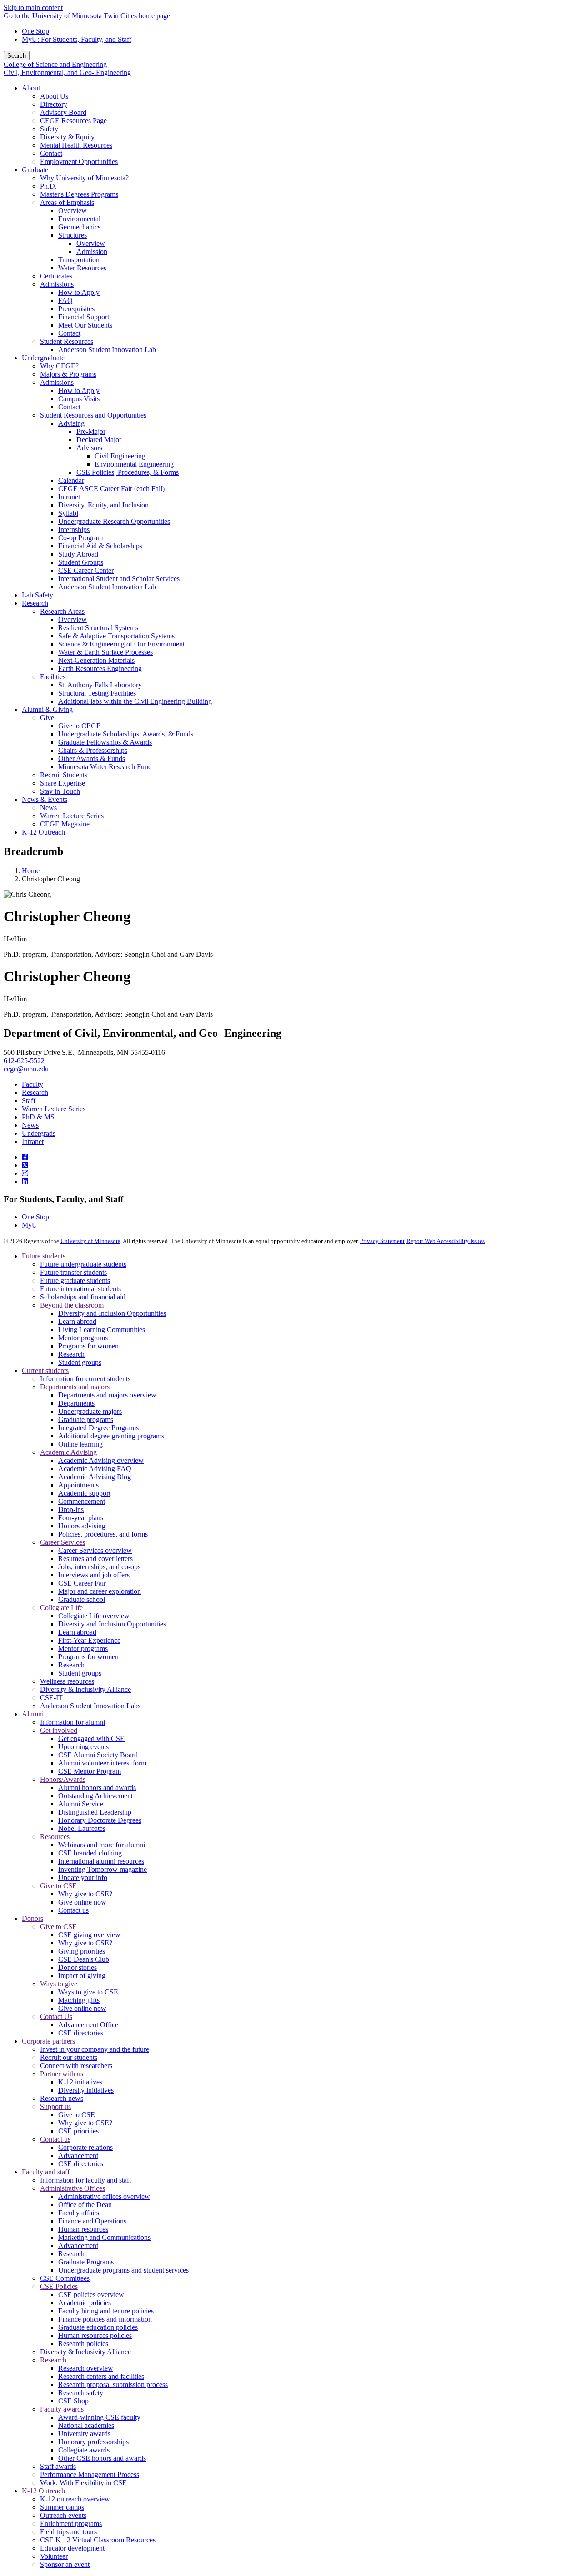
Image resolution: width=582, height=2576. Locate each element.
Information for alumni (73, 1722)
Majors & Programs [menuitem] (68, 374)
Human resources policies (95, 2335)
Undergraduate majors (90, 1411)
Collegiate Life (61, 1608)
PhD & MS (38, 1117)
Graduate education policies (98, 2327)
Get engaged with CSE (91, 1738)
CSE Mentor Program (90, 1771)
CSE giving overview (89, 1935)
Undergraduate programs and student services (123, 2270)
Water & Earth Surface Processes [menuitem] (105, 652)
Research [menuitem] (35, 603)
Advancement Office (88, 2025)
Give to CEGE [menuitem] (80, 726)
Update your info (83, 1877)
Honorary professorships (93, 2442)
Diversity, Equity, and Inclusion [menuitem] (103, 505)
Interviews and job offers (94, 1575)
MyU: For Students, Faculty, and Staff (77, 39)
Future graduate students (75, 1281)
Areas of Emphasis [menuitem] (67, 202)
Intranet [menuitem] (69, 497)
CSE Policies (59, 2286)
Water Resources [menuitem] (82, 268)
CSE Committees (65, 2278)
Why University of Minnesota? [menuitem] (84, 178)
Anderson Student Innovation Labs (90, 1706)
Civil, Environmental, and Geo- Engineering (67, 72)
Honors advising (82, 1526)
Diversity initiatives (86, 2090)
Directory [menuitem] (54, 104)
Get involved (59, 1730)
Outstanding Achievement (95, 1796)
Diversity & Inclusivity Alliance (85, 1689)
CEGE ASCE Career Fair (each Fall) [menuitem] (111, 489)
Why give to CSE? (85, 1894)
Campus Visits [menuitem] (79, 399)
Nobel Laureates (82, 1828)
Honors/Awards (63, 1779)
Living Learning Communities (102, 1330)
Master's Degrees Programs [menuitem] (79, 194)
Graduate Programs (86, 2262)
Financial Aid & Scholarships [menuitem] (100, 546)
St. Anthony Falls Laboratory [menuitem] (100, 685)
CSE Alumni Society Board (98, 1755)
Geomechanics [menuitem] (79, 227)
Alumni (33, 1714)
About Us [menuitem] (54, 96)
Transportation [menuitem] (79, 260)
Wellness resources (67, 1681)
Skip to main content (33, 7)
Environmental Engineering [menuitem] (134, 464)
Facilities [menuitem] (53, 677)
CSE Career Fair (82, 1583)
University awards (84, 2434)
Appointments (78, 1485)
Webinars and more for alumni (102, 1845)
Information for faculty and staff (86, 2180)
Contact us (73, 1910)
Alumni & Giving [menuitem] (47, 709)
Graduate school (82, 1599)
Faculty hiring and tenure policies (106, 2311)
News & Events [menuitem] (45, 799)
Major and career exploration (100, 1591)
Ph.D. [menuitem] (48, 186)
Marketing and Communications (104, 2237)
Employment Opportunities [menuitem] (79, 162)
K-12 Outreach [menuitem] (43, 832)
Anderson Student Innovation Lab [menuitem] (107, 350)
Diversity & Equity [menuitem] (67, 137)
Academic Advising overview (101, 1460)
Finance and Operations (92, 2221)
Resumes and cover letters (95, 1559)
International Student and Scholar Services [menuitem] (119, 579)
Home (31, 871)
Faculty (33, 1084)
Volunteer (54, 2556)
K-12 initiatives (80, 2082)
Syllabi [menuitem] (68, 513)
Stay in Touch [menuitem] (60, 791)
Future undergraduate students (83, 1264)
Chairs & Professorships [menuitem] (93, 750)
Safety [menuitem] (49, 129)
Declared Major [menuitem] (99, 440)
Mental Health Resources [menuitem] (76, 145)
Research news (62, 2098)
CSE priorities (78, 2131)
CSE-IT (51, 1698)
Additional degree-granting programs (111, 1436)
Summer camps (62, 2507)
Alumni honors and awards (97, 1788)
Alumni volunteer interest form (102, 1763)
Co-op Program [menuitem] (80, 538)
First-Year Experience (89, 1640)
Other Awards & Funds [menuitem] (92, 758)
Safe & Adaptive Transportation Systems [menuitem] (116, 636)
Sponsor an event (65, 2564)
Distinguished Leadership (95, 1812)
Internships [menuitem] (74, 530)
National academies (86, 2425)
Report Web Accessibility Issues (446, 1241)
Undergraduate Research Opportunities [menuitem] (114, 521)
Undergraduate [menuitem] (43, 358)
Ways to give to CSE (88, 1992)
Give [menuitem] (47, 718)
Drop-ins (71, 1509)
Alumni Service (81, 1804)
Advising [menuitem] (71, 423)
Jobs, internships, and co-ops (99, 1567)
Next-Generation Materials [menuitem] (96, 660)
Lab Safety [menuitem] (38, 595)
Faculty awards (62, 2409)
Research (35, 1092)
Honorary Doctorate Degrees (100, 1820)
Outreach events (63, 2515)
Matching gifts (79, 2000)
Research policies (83, 2344)
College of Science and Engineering (55, 64)
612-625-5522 (24, 1061)
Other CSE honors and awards (102, 2458)
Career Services (63, 1542)
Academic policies (85, 2303)
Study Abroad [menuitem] (78, 554)
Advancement (78, 2156)
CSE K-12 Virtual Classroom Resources (98, 2540)
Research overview (86, 2368)
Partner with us (62, 2074)
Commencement (82, 1501)
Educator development (72, 2548)
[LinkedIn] (25, 1181)
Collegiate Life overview (94, 1616)
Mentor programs (83, 1338)
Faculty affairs (79, 2213)
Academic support (84, 1493)
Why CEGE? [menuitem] (59, 366)
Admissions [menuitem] (57, 284)
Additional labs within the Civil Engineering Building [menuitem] (135, 701)
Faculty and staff (46, 2172)
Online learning (80, 1444)
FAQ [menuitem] (65, 301)
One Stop (35, 31)
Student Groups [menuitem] (81, 562)
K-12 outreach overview (75, 2499)
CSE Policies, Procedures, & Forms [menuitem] (128, 472)
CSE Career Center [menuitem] (86, 570)
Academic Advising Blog (95, 1477)
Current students (45, 1370)
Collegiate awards (84, 2450)
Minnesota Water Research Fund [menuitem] (105, 767)
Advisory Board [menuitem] (63, 112)
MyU (30, 1225)
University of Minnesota (90, 1241)
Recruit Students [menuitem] (64, 775)
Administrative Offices (73, 2188)
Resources (55, 1837)
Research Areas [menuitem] (62, 611)
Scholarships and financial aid (83, 1297)
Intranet (33, 1141)
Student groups (80, 1362)
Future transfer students (73, 1272)
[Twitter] (25, 1165)
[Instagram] (25, 1173)
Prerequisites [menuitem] (76, 309)
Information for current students (85, 1379)
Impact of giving (82, 1976)
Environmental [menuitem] (79, 219)
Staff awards (58, 2466)
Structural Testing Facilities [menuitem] (97, 693)
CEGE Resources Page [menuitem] (73, 121)
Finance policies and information (105, 2319)
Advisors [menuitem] (89, 448)
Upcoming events (83, 1747)
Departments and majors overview (107, 1395)
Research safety (81, 2393)
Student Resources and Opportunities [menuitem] (93, 415)
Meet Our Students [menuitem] (85, 325)
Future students (44, 1256)
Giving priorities (82, 1951)
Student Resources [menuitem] (67, 341)
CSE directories (81, 2033)
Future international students (80, 1289)
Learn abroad (77, 1321)
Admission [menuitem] (92, 251)
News (30, 1125)
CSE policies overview (91, 2295)
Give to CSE (58, 1886)
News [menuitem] (48, 808)
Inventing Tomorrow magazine (103, 1869)
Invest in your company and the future (95, 2049)
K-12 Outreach (43, 2491)
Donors (33, 1918)
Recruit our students (69, 2057)
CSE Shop (73, 2401)
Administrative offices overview (104, 2196)
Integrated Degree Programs (98, 1428)
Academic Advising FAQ (95, 1469)
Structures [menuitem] (73, 235)
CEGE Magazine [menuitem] (65, 824)
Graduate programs (86, 1420)
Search (17, 56)
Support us (55, 2106)
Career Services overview (95, 1550)
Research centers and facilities (101, 2376)
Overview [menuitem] (73, 211)
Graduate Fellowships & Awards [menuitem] (105, 742)
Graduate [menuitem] (35, 170)
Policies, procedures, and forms (103, 1534)
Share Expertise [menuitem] (63, 783)
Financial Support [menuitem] (84, 317)
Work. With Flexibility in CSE (83, 2483)
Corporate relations (85, 2147)
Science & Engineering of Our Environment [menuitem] (121, 644)
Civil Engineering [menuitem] (120, 456)
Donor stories (78, 1967)
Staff (29, 1101)
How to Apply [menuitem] (79, 292)
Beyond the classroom (72, 1305)
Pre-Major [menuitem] (91, 431)
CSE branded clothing (90, 1853)
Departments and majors (75, 1387)
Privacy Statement (382, 1241)
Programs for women (88, 1346)
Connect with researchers (76, 2066)
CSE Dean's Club (84, 1959)
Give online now (82, 1902)
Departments (76, 1403)
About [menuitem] (31, 88)
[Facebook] (25, 1157)
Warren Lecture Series (54, 1109)
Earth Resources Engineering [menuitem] (100, 669)
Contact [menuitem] (51, 153)
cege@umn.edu (26, 1069)
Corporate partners (48, 2041)
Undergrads (39, 1133)
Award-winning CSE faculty (99, 2417)
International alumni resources (101, 1861)
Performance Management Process (90, 2474)
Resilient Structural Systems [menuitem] (98, 628)
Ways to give (59, 1984)
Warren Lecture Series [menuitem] (72, 816)
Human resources (83, 2229)
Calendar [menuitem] (71, 480)
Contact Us (56, 2017)
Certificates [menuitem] (56, 276)
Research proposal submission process (113, 2385)
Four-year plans (81, 1518)
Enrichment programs (71, 2524)
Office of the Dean (85, 2205)
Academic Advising (68, 1452)
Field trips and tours (68, 2532)
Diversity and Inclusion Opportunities (112, 1313)
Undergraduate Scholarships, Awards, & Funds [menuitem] (126, 734)
